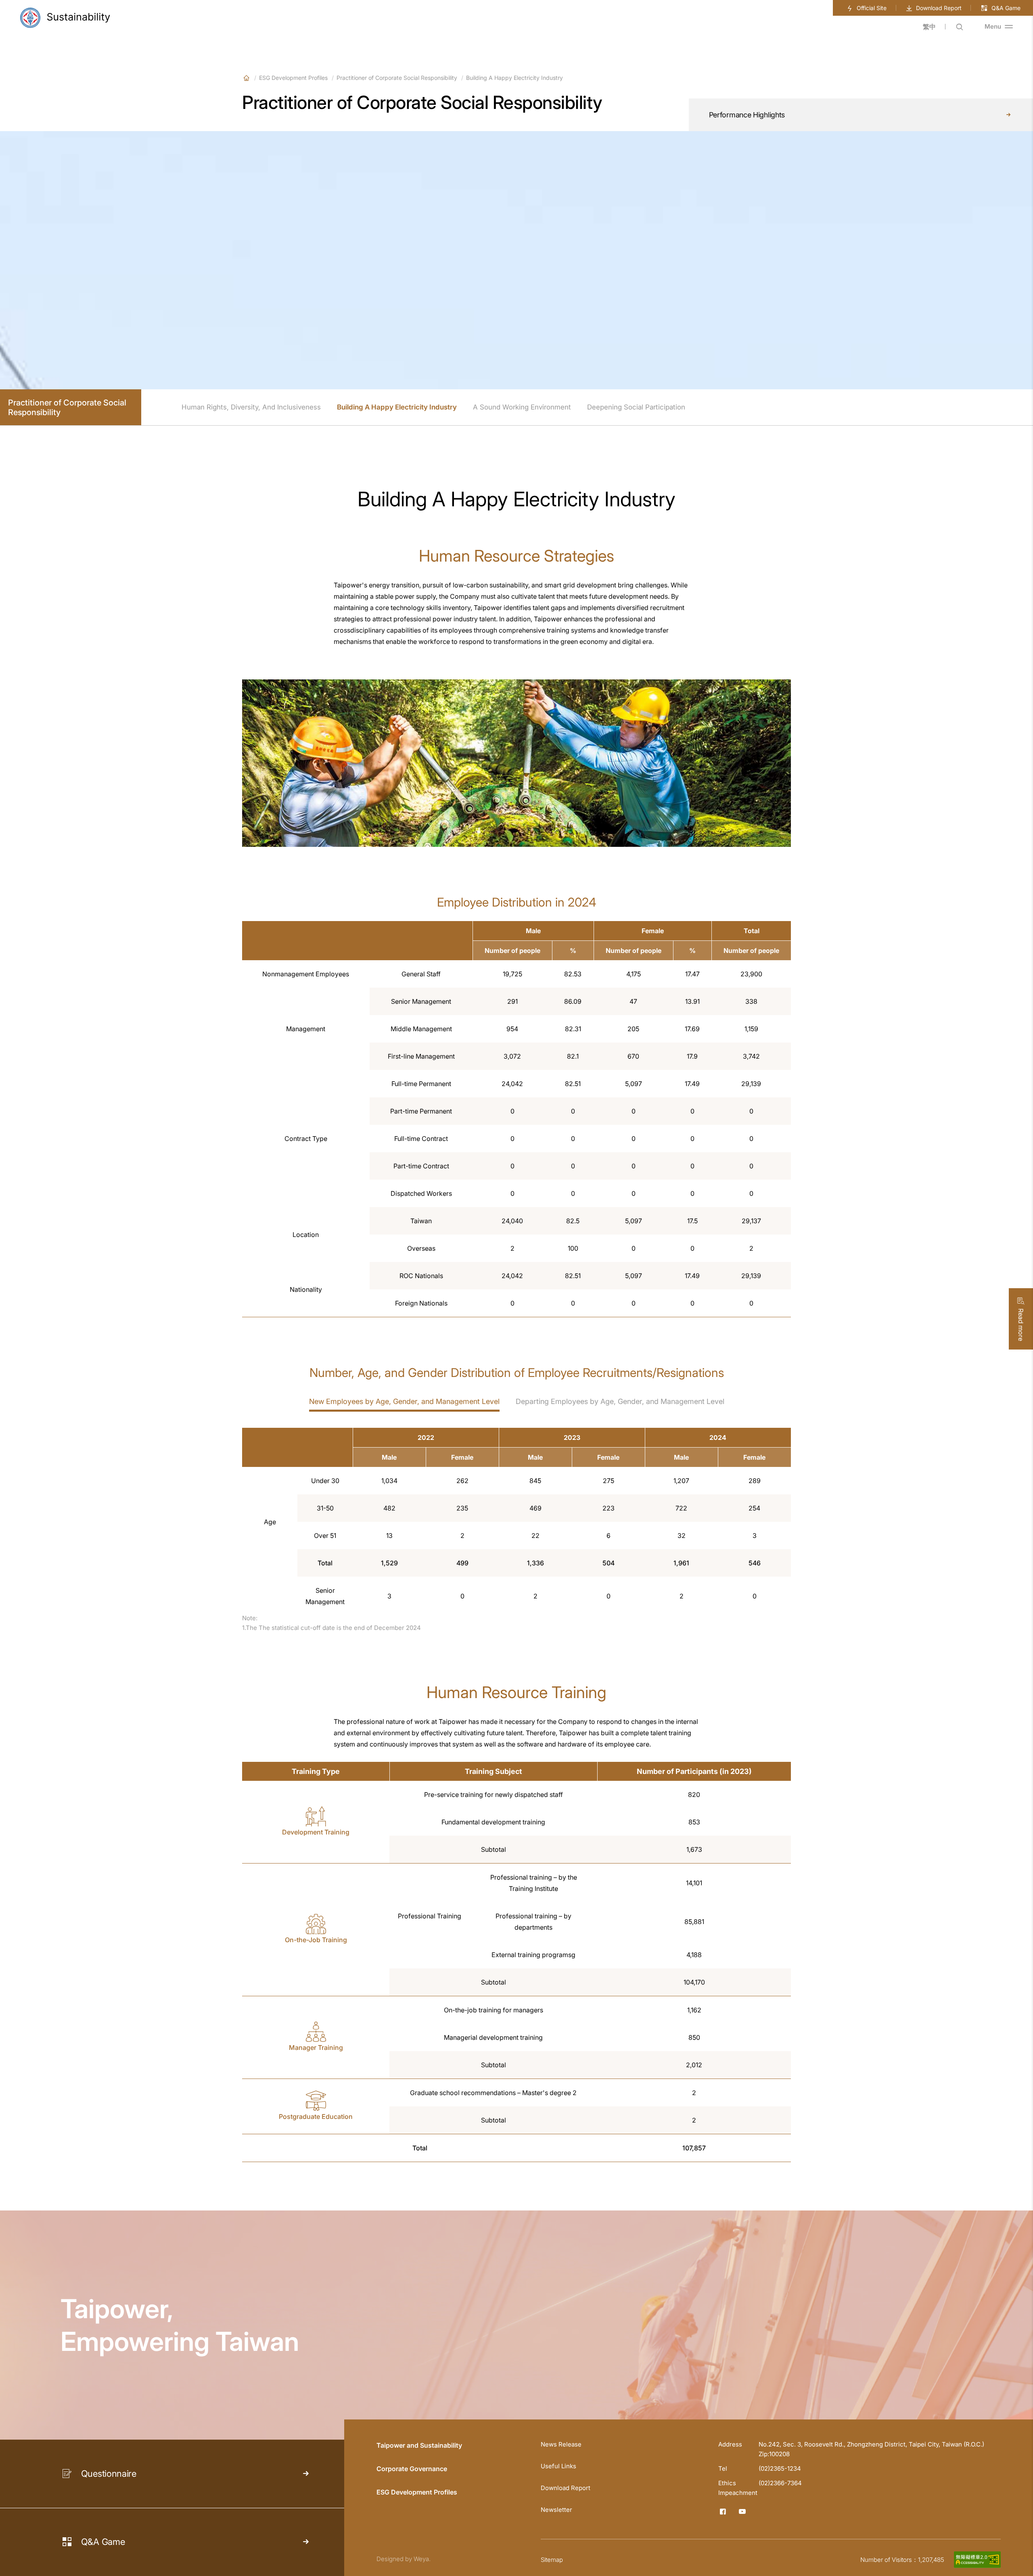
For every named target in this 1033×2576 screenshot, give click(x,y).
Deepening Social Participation (636, 407)
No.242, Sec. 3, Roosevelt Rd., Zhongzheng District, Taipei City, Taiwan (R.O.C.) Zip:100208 (871, 2449)
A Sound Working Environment (522, 407)
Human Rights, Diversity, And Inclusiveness (251, 407)
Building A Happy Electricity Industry (397, 407)
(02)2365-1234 (780, 2468)
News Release (561, 2444)
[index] (246, 78)
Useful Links (558, 2466)
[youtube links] (742, 2511)
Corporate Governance (412, 2469)
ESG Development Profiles (293, 78)
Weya (421, 2559)
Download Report (939, 8)
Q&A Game (1006, 8)
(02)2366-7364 (780, 2483)
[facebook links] (723, 2511)
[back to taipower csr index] (65, 18)
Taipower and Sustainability (419, 2445)
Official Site (872, 8)
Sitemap (552, 2560)
